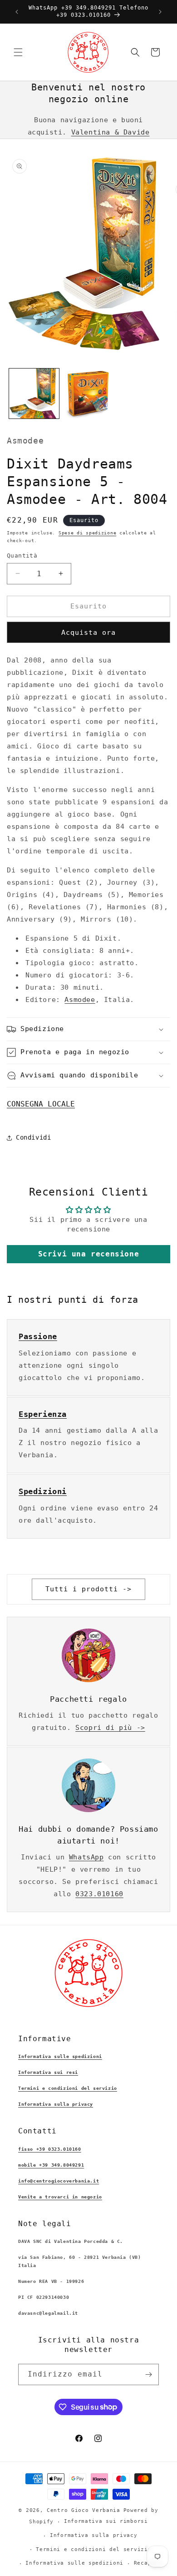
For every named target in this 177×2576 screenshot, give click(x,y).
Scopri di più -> (110, 1728)
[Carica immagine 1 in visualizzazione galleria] (34, 394)
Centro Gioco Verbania (84, 2510)
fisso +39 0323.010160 (50, 2149)
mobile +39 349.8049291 (51, 2165)
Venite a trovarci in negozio (60, 2197)
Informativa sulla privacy (56, 2104)
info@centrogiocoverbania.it (59, 2181)
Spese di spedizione (87, 533)
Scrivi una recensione (89, 1254)
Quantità (22, 556)
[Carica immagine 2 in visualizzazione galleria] (88, 394)
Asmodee (80, 1000)
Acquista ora (88, 633)
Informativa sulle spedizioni (60, 2056)
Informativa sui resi (48, 2072)
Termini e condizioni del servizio (68, 2088)
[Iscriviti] (148, 2374)
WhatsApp (86, 1857)
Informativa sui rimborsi (106, 2521)
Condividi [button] (33, 1137)
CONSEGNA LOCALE (41, 1104)
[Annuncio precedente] (17, 12)
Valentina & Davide (111, 132)
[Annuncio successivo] (160, 12)
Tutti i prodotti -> (88, 1589)
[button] (18, 52)
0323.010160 (99, 1894)
